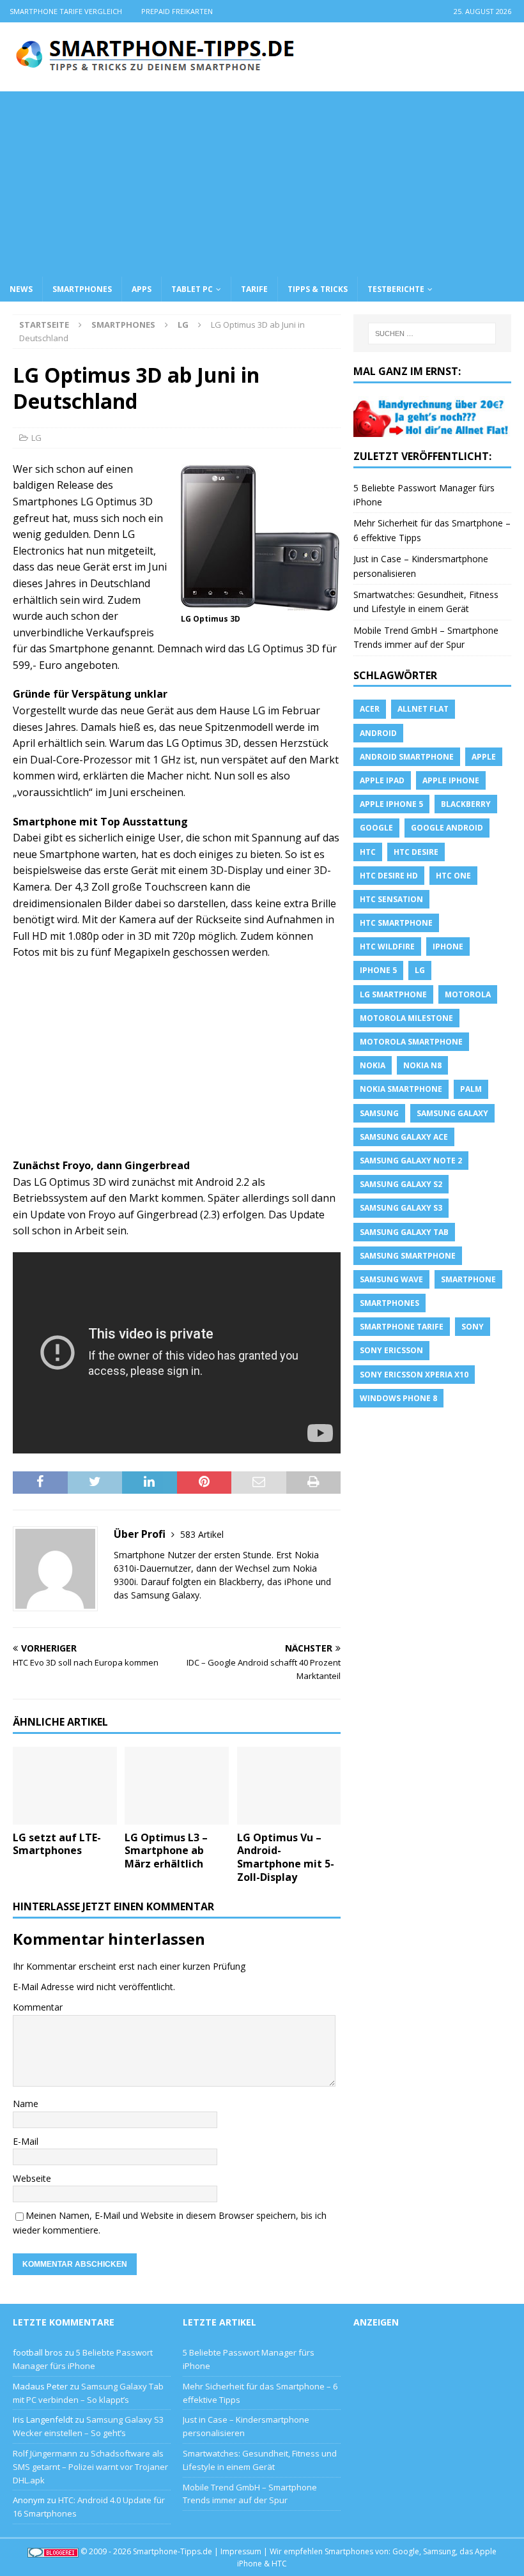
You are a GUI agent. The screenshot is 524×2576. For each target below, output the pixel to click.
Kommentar (38, 2007)
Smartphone (468, 1279)
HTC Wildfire (387, 947)
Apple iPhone (451, 780)
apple (484, 757)
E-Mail (26, 2141)
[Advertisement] (262, 181)
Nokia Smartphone (401, 1089)
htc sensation (391, 899)
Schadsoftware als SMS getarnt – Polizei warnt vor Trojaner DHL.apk (90, 2467)
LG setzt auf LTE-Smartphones (57, 1844)
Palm (471, 1089)
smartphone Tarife (402, 1327)
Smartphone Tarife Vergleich (66, 11)
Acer (370, 709)
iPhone (448, 947)
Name (26, 2104)
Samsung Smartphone (408, 1256)
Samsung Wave (391, 1279)
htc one (453, 876)
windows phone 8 (398, 1398)
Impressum (241, 2551)
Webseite (32, 2178)
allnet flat (423, 709)
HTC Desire (416, 852)
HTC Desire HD (389, 876)
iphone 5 (378, 970)
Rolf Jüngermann (45, 2453)
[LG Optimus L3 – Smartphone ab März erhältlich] (177, 1786)
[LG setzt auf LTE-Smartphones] (65, 1786)
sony (473, 1327)
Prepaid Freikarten (177, 11)
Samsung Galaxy (452, 1113)
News (21, 289)
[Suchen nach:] (432, 333)
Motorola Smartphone (411, 1042)
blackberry (466, 804)
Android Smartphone (407, 757)
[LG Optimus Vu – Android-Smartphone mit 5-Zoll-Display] (289, 1786)
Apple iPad (382, 780)
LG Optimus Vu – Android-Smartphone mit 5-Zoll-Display (286, 1857)
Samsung (379, 1113)
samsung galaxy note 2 (411, 1161)
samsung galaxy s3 (401, 1208)
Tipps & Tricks (318, 289)
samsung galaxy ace (404, 1137)
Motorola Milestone (406, 1018)
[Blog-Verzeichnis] (53, 2551)
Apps (142, 289)
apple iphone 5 (391, 804)
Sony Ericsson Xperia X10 (414, 1375)
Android (378, 733)
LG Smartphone (393, 994)
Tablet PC (192, 289)
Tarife (254, 289)
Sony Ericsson (391, 1350)
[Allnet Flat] (432, 429)
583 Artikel (202, 1534)
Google (376, 828)
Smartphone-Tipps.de (173, 2551)
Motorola (468, 994)
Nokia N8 (422, 1065)
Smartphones (82, 289)
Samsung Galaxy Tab (404, 1232)
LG (36, 438)
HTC (368, 852)
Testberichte (396, 289)
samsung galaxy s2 (401, 1184)
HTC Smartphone (396, 923)
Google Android (447, 828)
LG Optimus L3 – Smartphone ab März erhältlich (166, 1851)
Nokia (373, 1065)
